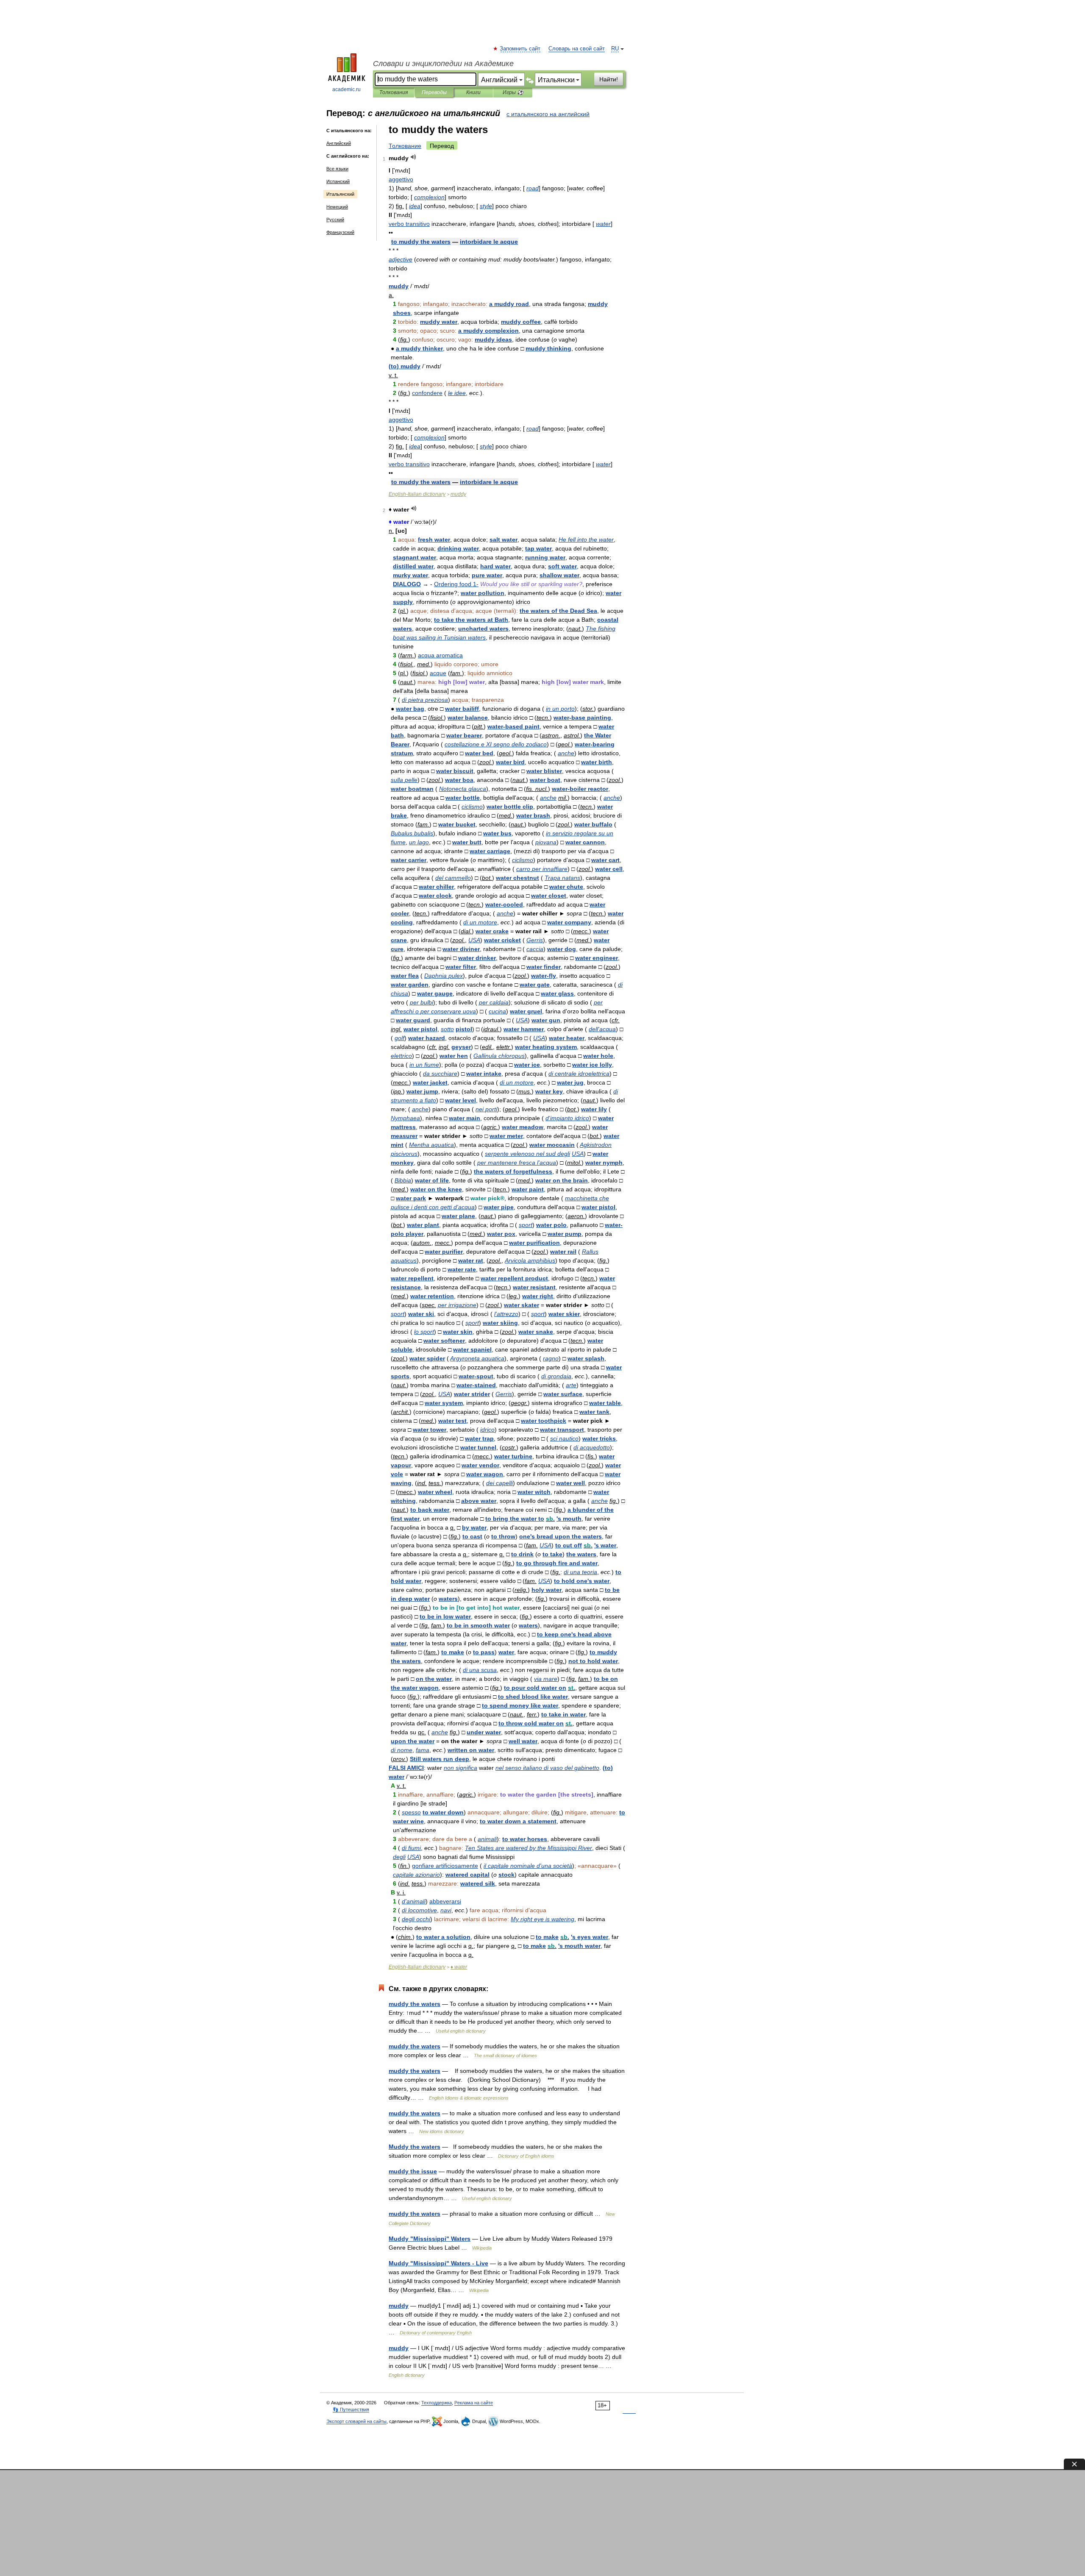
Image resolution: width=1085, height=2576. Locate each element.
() (405, 366)
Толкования (394, 92)
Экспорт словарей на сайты (356, 2421)
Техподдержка (437, 2403)
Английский (339, 143)
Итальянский (340, 194)
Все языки (337, 169)
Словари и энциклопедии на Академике (443, 64)
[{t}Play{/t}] (413, 157)
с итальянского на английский (548, 114)
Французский (340, 232)
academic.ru (346, 89)
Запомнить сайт (520, 49)
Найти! (609, 79)
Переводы (434, 92)
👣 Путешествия (351, 2409)
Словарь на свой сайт (577, 49)
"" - (438, 2263)
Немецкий (337, 207)
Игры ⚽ (513, 92)
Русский (335, 220)
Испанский (338, 181)
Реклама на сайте (474, 2403)
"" (430, 2239)
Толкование (405, 146)
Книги (473, 92)
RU (615, 49)
